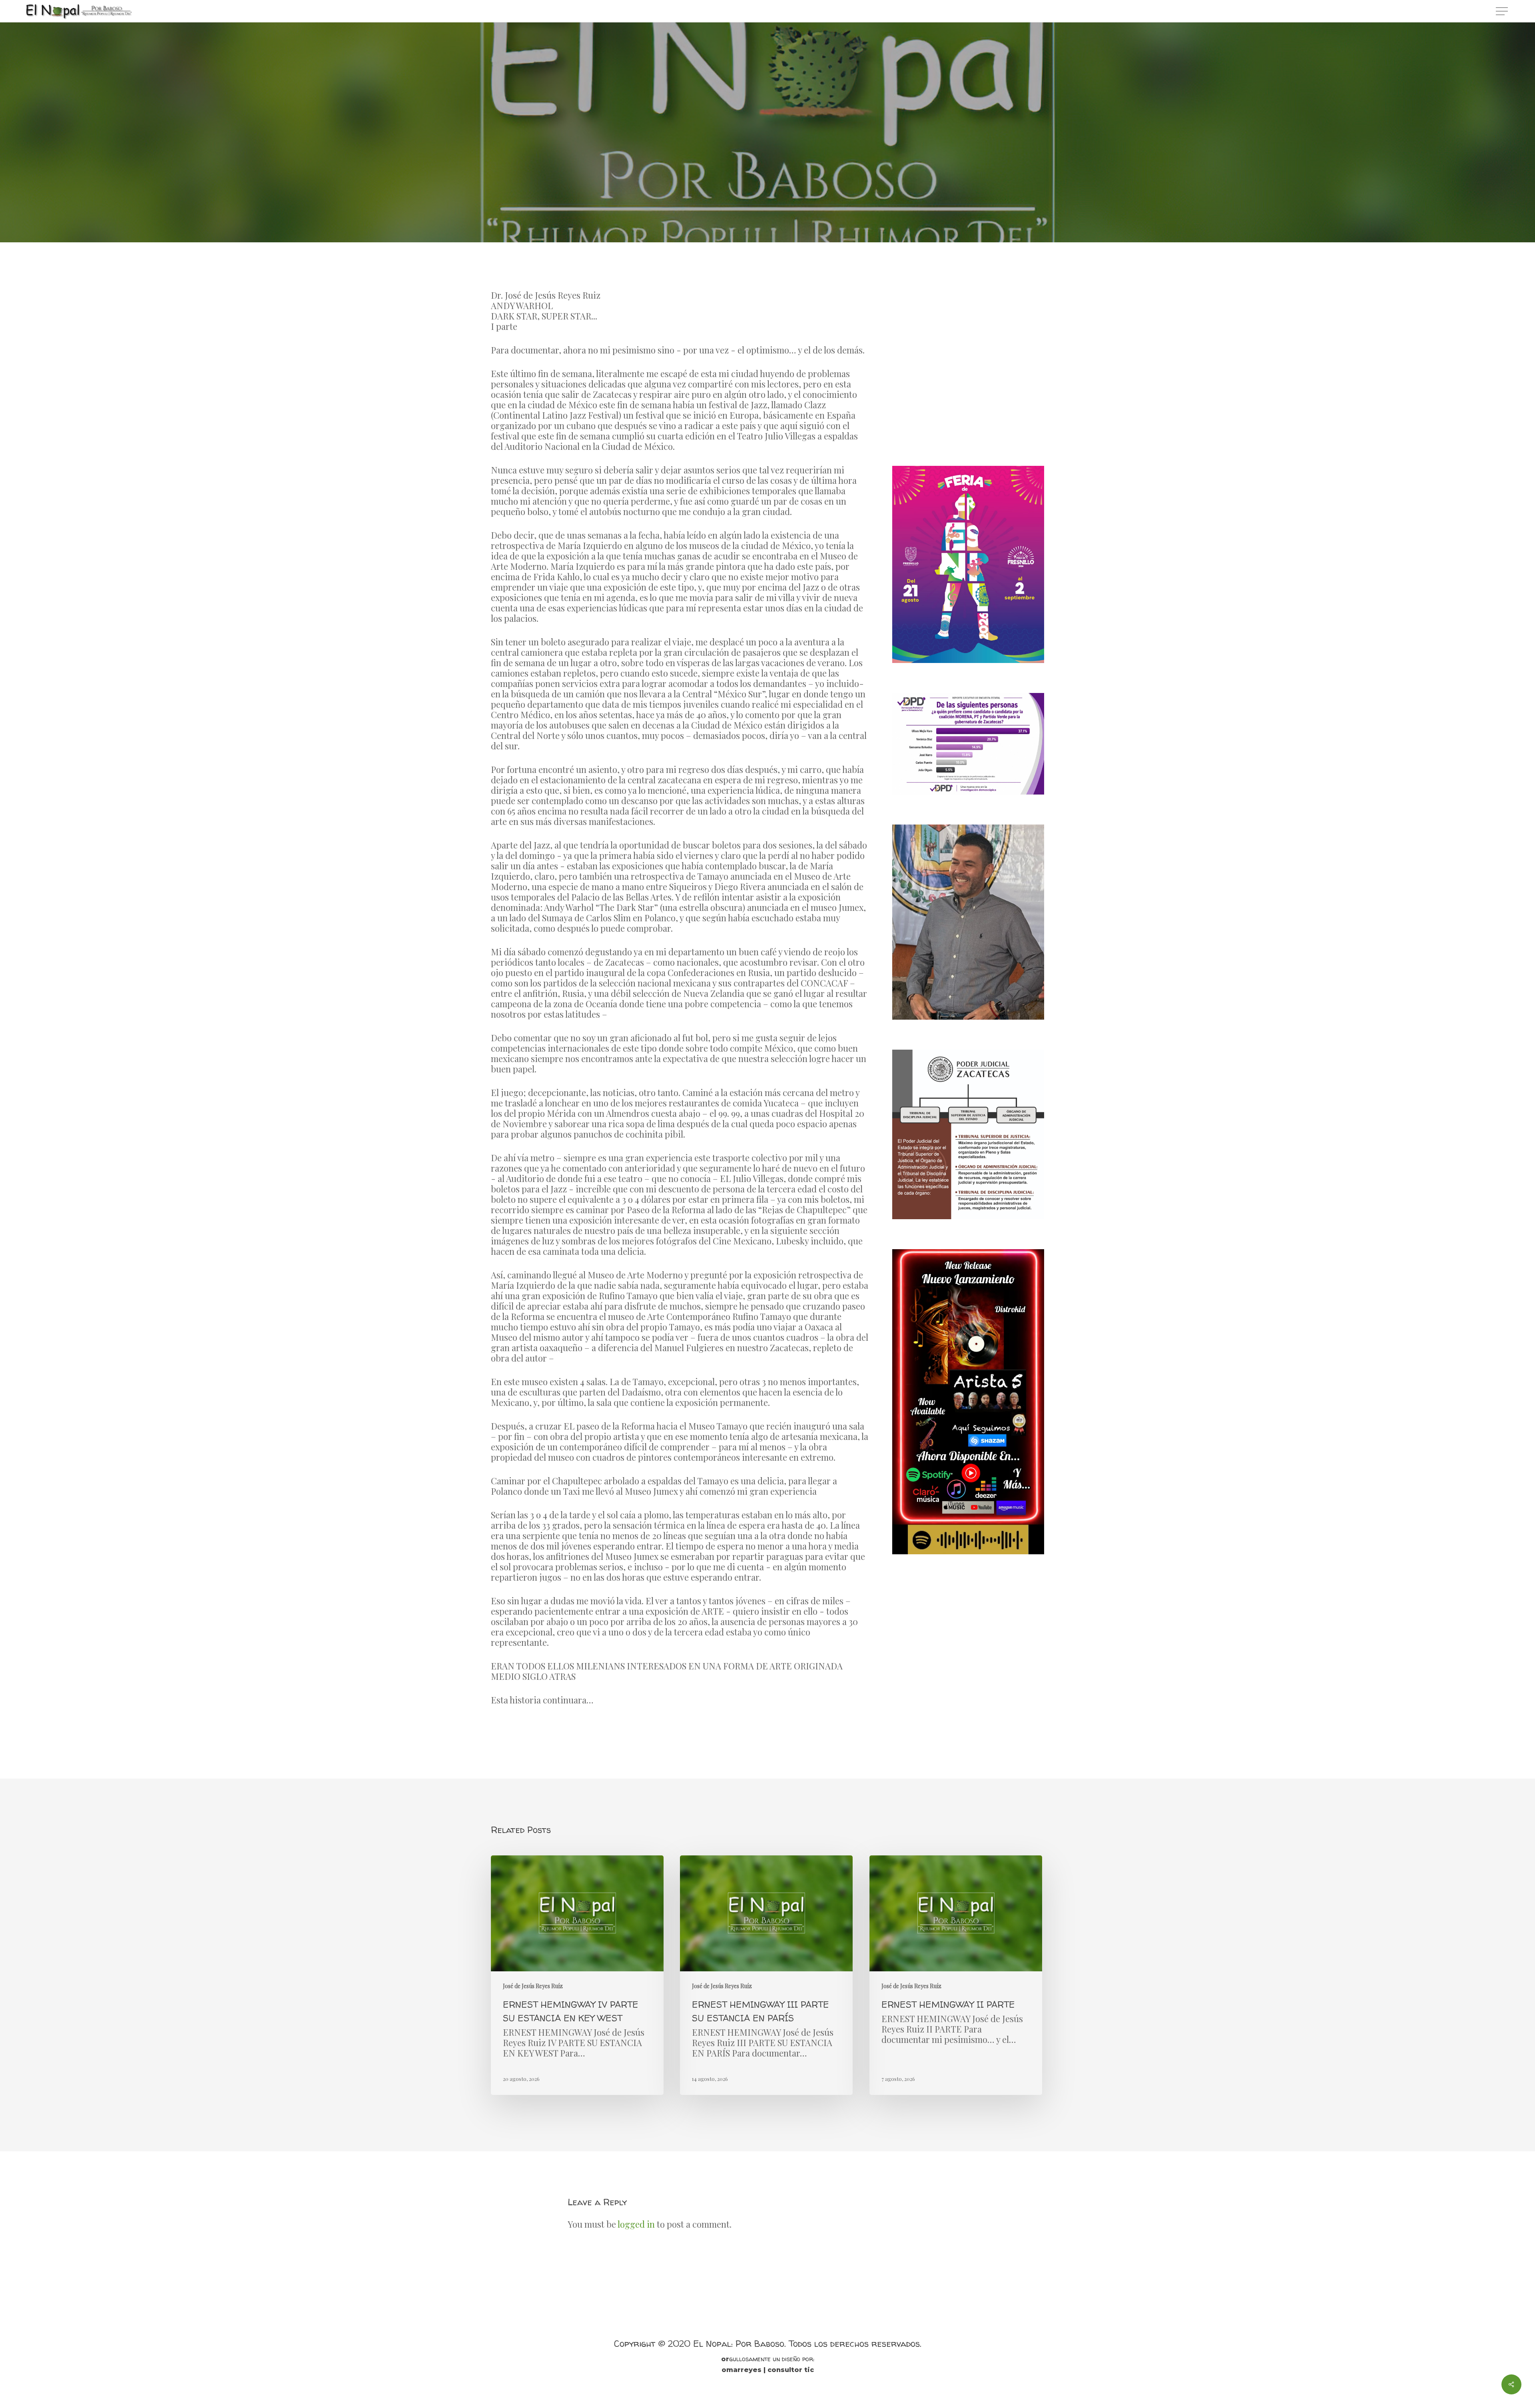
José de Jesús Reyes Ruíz (767, 239)
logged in (636, 2224)
